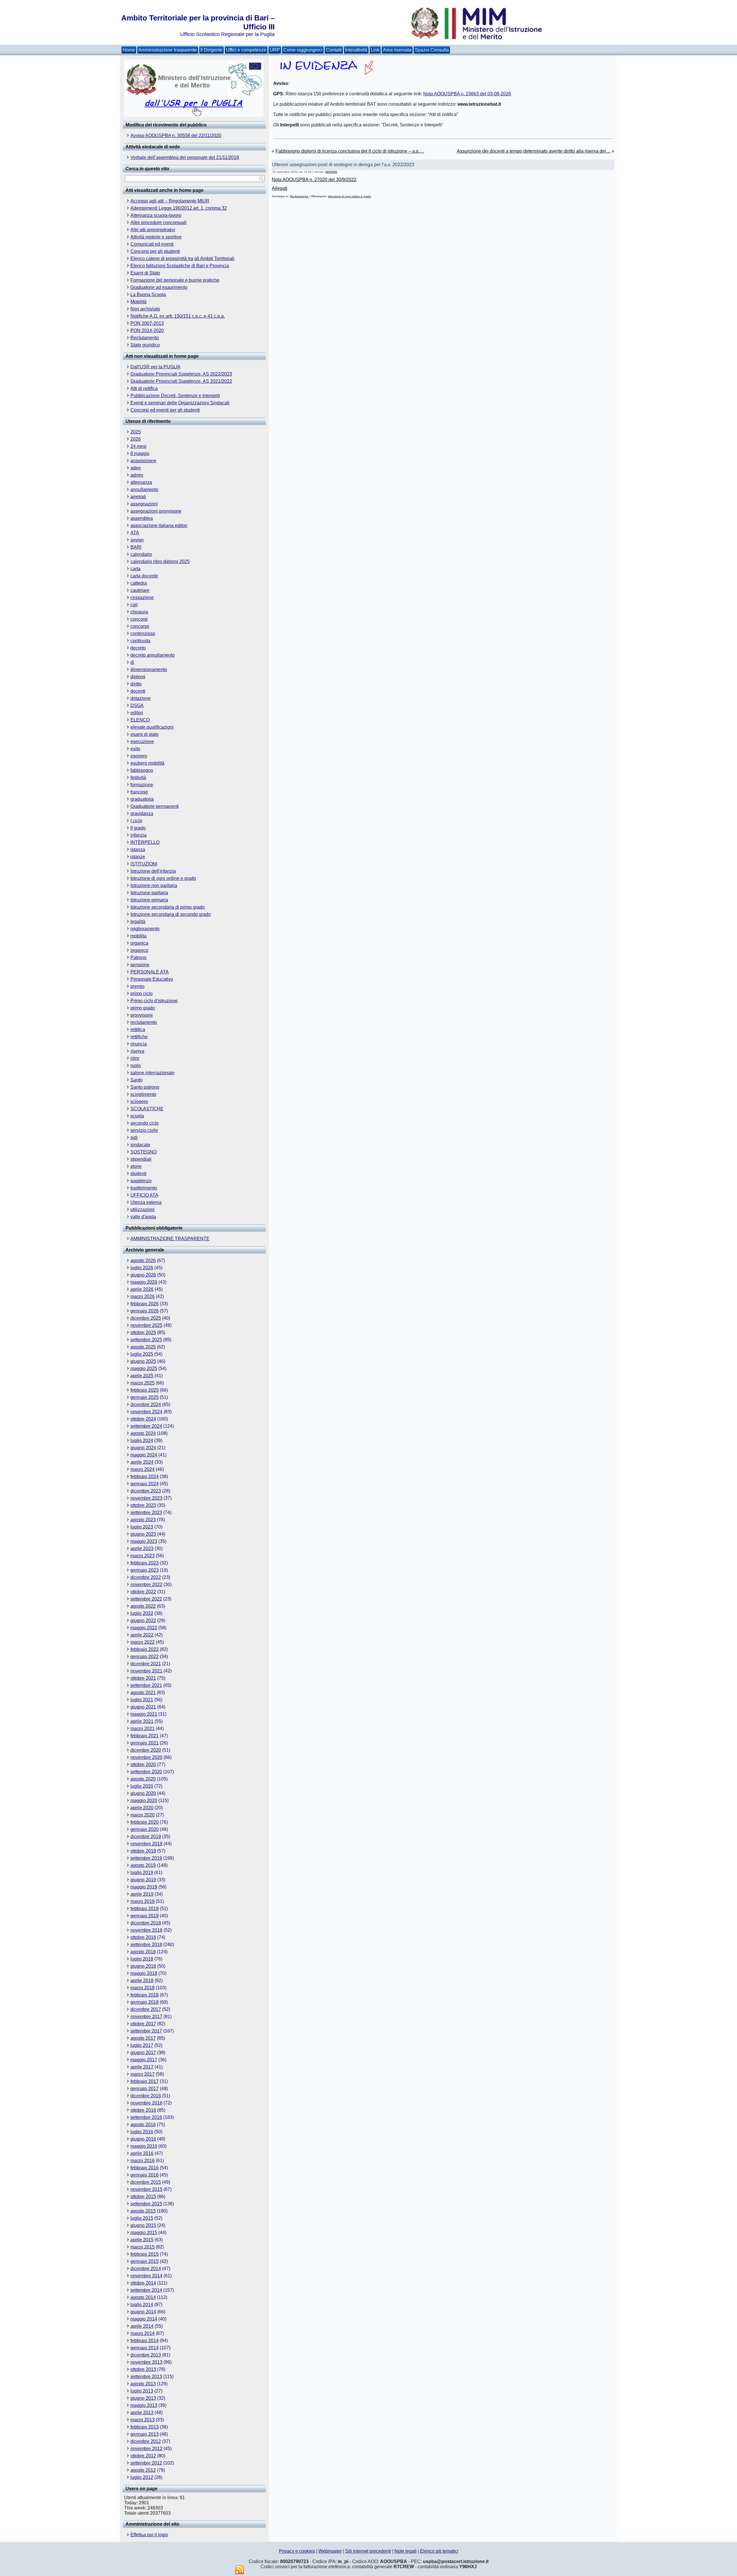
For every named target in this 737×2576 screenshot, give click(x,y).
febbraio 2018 (145, 1995)
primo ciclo (141, 994)
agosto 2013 (143, 2384)
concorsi (139, 619)
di (132, 662)
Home (129, 50)
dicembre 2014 (146, 2269)
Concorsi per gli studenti (155, 251)
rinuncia (139, 1044)
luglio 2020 (142, 1786)
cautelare (140, 590)
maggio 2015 (144, 2233)
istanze (138, 857)
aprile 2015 (142, 2240)
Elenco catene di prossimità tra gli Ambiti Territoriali (182, 258)
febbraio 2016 (145, 2168)
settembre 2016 (146, 2117)
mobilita (138, 936)
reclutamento (144, 1022)
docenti (138, 691)
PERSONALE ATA (150, 972)
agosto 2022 (143, 1606)
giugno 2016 (143, 2139)
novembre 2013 (146, 2362)
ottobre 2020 (143, 1765)
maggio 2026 (144, 1282)
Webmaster (330, 2551)
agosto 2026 (143, 1260)
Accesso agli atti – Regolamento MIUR (170, 201)
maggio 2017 (144, 2060)
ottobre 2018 (143, 1937)
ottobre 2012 (143, 2456)
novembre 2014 (146, 2276)
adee (136, 468)
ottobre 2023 (143, 1505)
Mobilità (138, 302)
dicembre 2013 (146, 2355)
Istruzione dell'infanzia (153, 871)
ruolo (136, 1066)
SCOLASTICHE (147, 1109)
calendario (141, 554)
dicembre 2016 (146, 2096)
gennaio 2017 (145, 2089)
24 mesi (138, 446)
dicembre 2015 (146, 2182)
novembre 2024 (146, 1412)
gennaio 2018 (145, 2002)
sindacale (140, 1145)
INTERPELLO (145, 842)
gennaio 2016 (145, 2175)
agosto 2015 (143, 2211)
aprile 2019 (142, 1894)
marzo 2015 (143, 2247)
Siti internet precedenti (368, 2551)
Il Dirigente (211, 50)
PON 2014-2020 (147, 330)
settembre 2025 (146, 1340)
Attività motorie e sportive (156, 237)
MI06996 (331, 172)
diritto (136, 684)
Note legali (405, 2551)
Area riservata (397, 50)
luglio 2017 (142, 2045)
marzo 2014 (143, 2333)
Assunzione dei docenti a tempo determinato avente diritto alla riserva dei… (534, 151)
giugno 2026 (143, 1275)
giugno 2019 (143, 1880)
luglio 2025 (142, 1354)
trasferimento (144, 1188)
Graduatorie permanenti (155, 806)
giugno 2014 (143, 2312)
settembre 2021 (146, 1685)
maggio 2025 (144, 1368)
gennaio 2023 (145, 1570)
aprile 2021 (142, 1721)
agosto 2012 (143, 2470)
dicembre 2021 (146, 1664)
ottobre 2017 (143, 2024)
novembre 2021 (146, 1671)
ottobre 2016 (143, 2110)
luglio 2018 (142, 1959)
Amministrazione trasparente (168, 50)
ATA (135, 533)
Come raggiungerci (303, 50)
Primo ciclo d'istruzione (154, 1001)
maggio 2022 (144, 1628)
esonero (139, 756)
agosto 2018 (143, 1952)
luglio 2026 (142, 1268)
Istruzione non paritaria (154, 885)
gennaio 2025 (145, 1397)
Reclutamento (145, 338)
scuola (137, 1116)
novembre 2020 (146, 1757)
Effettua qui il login (149, 2535)
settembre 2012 (146, 2463)
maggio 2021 (144, 1714)
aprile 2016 (142, 2153)
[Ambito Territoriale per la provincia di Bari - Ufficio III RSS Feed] (240, 2570)
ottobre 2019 (143, 1851)
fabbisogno (142, 770)
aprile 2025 (142, 1376)
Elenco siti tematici (439, 2551)
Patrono (138, 958)
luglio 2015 (142, 2218)
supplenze (141, 1181)
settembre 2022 (146, 1599)
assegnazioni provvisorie (156, 511)
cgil (134, 605)
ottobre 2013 (143, 2369)
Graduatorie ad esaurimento (159, 287)
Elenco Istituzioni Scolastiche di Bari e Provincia (180, 266)
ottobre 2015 (143, 2197)
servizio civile (144, 1130)
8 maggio (140, 453)
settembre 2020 (146, 1772)
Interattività (356, 50)
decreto (138, 648)
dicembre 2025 (146, 1318)
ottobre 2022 (143, 1592)
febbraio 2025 (145, 1390)
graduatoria (142, 799)
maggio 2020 (144, 1801)
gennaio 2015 (145, 2261)
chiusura (139, 612)
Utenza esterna (146, 1202)
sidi (134, 1138)
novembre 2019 (146, 1844)
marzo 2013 (143, 2420)
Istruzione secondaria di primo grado (168, 907)
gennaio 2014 (145, 2348)
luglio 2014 (142, 2305)
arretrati (138, 497)
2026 (136, 439)
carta (135, 569)
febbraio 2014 (145, 2341)
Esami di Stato (145, 273)
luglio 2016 (142, 2132)
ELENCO (140, 720)
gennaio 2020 (145, 1829)
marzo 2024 (143, 1469)
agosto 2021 (143, 1693)
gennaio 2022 (145, 1657)
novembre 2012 (146, 2449)
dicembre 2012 (146, 2441)
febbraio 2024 (145, 1477)
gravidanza (142, 813)
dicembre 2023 (146, 1491)
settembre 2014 (146, 2290)
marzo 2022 (143, 1642)
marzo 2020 (143, 1815)
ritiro (135, 1058)
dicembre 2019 (146, 1837)
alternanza (141, 482)
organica (139, 943)
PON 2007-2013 (147, 323)
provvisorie (142, 1015)
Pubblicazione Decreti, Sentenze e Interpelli (175, 396)
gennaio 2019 (145, 1916)
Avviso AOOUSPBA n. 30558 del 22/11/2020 (176, 136)
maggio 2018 (144, 1973)
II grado (138, 828)
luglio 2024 (142, 1441)
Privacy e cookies (297, 2551)
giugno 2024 (143, 1448)
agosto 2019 (143, 1865)
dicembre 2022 (146, 1577)
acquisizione (143, 461)
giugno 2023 (143, 1534)
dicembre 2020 (146, 1750)
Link (375, 50)
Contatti (334, 50)
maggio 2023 (144, 1541)
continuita (140, 641)
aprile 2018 (142, 1981)
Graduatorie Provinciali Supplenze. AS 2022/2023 (181, 374)
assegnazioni (144, 504)
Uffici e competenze (246, 50)
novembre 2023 (146, 1498)
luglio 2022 (142, 1613)
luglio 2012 (142, 2477)
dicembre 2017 (146, 2009)
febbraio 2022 (145, 1649)
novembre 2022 (146, 1585)
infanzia (138, 835)
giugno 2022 (143, 1621)
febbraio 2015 (145, 2254)
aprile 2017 (142, 2067)
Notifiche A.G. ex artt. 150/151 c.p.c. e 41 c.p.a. (178, 316)
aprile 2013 (142, 2413)
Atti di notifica (144, 388)
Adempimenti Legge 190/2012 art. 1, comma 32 (179, 208)
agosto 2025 (143, 1347)
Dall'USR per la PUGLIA (155, 367)
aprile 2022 (142, 1635)
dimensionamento (149, 669)
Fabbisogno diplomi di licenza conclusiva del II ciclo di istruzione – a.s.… (350, 151)
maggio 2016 (144, 2146)
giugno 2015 (143, 2225)
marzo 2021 (143, 1729)
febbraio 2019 (145, 1909)
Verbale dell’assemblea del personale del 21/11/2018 (185, 157)
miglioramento (145, 929)
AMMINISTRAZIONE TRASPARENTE (170, 1239)
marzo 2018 (143, 1988)
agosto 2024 (143, 1433)
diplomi (138, 677)
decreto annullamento (153, 655)
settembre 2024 (146, 1426)
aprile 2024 (142, 1462)
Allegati (280, 188)
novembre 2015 (146, 2189)
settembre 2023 (146, 1513)
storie (136, 1166)
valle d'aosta (143, 1217)
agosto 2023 (143, 1520)
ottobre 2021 (143, 1678)
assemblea (142, 518)
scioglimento (143, 1094)
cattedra (139, 583)
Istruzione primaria (149, 900)
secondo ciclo (145, 1123)
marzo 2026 (143, 1296)
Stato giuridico (145, 345)
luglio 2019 (142, 1873)
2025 (136, 432)
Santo (136, 1080)
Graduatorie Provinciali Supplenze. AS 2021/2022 (181, 381)
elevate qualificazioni (152, 727)
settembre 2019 (146, 1858)
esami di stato (145, 734)
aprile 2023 (142, 1549)
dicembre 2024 (146, 1405)
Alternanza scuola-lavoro (156, 215)
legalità (138, 922)
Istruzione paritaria (149, 893)
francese (139, 792)
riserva (137, 1051)
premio (137, 986)
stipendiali (141, 1159)
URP (275, 50)
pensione (140, 965)
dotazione (140, 698)
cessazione (142, 597)
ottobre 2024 (143, 1419)
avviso (137, 540)
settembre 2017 (146, 2031)
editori (137, 713)
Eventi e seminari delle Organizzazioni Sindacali (180, 403)
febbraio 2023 (145, 1563)
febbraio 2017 (145, 2081)
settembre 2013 (146, 2377)
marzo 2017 (143, 2074)
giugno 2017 (143, 2053)
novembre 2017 (146, 2017)
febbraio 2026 (145, 1304)
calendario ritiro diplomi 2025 (160, 561)
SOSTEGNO (144, 1152)
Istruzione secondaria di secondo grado (171, 914)
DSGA (137, 705)
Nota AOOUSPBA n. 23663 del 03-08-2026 (467, 94)
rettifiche (139, 1037)
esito (135, 749)
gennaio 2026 (145, 1311)
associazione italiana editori (159, 525)
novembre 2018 (146, 1930)
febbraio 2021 (145, 1736)
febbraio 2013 (145, 2427)
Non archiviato (145, 309)
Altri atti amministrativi (153, 230)
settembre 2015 (146, 2204)
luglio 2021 (142, 1700)
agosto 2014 (143, 2297)
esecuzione (142, 741)
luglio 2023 (142, 1527)
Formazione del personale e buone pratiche (175, 280)
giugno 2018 (143, 1966)
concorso (140, 626)
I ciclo (136, 821)
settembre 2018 (146, 1945)
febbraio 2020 (145, 1822)
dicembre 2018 (146, 1923)
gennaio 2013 (145, 2434)
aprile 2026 (142, 1289)
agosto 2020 (143, 1779)
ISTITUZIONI (144, 864)
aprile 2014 (142, 2326)
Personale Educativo (152, 979)
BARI (136, 547)
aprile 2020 (142, 1808)
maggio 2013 (144, 2405)
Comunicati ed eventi (152, 244)
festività (138, 777)
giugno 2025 (143, 1361)
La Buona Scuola (148, 294)
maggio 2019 (144, 1887)
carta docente (144, 576)
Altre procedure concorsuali (158, 222)
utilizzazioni (143, 1210)
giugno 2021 (143, 1707)
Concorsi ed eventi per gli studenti (165, 410)
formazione (142, 785)
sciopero (139, 1102)
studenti (138, 1174)
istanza (138, 849)
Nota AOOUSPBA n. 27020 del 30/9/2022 (314, 180)
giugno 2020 (143, 1793)
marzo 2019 (143, 1901)
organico (139, 950)
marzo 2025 (143, 1383)
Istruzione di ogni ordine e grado (163, 878)
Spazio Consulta (432, 50)
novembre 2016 (146, 2103)
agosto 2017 (143, 2038)
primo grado (143, 1008)
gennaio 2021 (145, 1743)
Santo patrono (145, 1087)
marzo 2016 (143, 2161)
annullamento (144, 489)
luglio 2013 (142, 2391)
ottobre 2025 (143, 1332)
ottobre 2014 (143, 2283)
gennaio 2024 (145, 1484)
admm (137, 475)
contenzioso (143, 633)
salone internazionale (152, 1073)
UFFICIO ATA (144, 1195)
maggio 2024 (144, 1455)
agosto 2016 (143, 2125)
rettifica (138, 1030)
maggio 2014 (144, 2319)
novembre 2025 (146, 1325)
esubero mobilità (147, 763)
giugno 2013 (143, 2398)
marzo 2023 (143, 1556)
